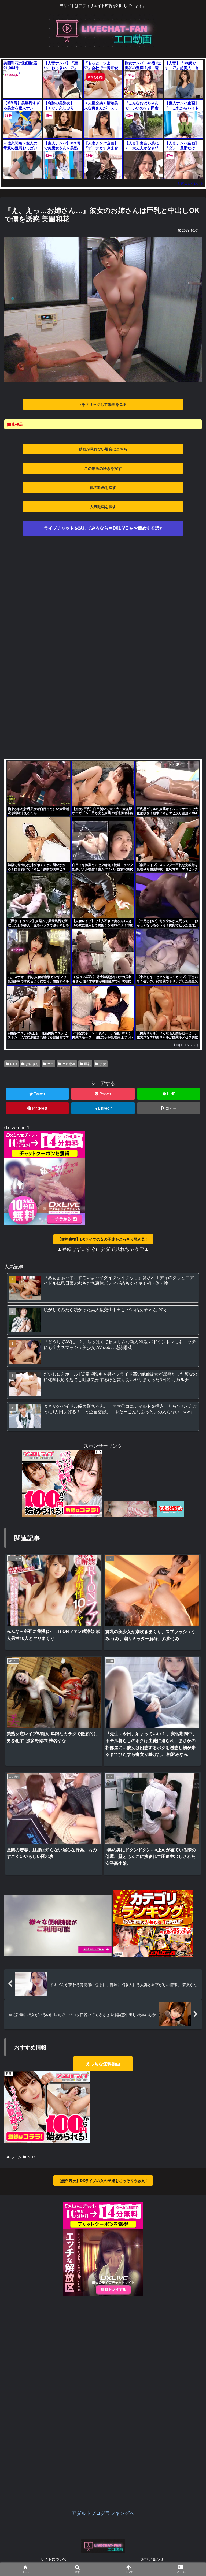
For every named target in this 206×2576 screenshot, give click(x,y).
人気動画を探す (103, 507)
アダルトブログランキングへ (103, 2513)
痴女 (103, 1064)
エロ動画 (69, 1064)
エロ (50, 1064)
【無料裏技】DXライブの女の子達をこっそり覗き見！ (103, 1239)
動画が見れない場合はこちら (103, 449)
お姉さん (32, 1064)
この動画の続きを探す (103, 468)
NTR (14, 1064)
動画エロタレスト (191, 183)
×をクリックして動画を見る (103, 404)
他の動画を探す (103, 487)
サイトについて (54, 2559)
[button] (189, 1293)
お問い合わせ (152, 2559)
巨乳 (87, 1064)
